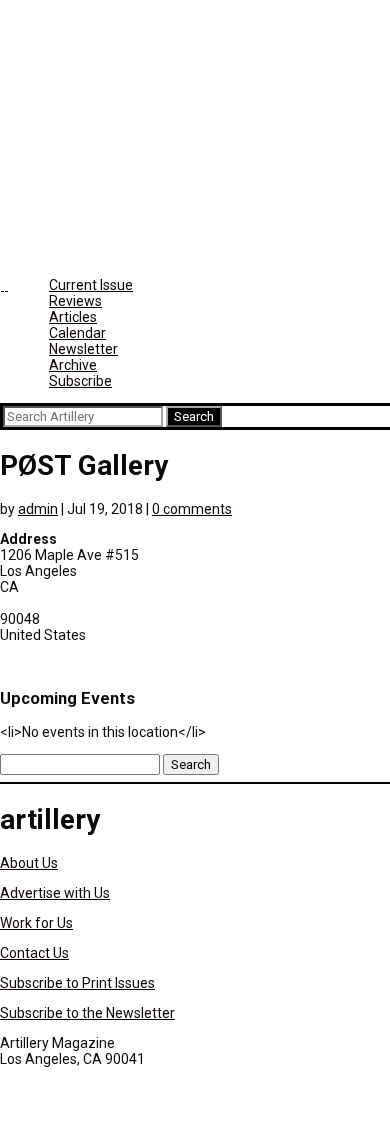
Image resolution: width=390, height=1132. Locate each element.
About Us (29, 863)
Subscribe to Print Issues (77, 983)
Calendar (77, 333)
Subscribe (80, 381)
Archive (73, 365)
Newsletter (83, 349)
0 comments (192, 509)
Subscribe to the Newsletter (87, 1013)
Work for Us (36, 923)
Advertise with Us (55, 893)
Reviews (75, 301)
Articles (73, 317)
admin (38, 509)
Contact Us (34, 953)
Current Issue (91, 285)
